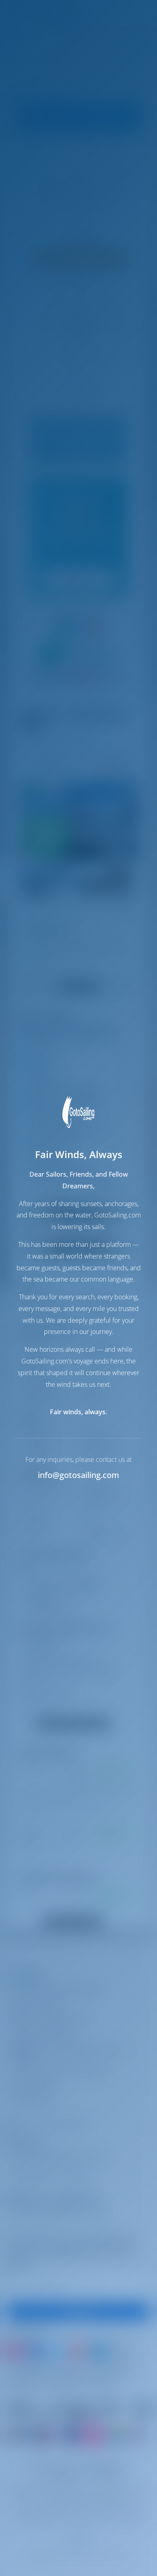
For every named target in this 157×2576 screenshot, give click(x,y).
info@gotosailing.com (78, 1475)
